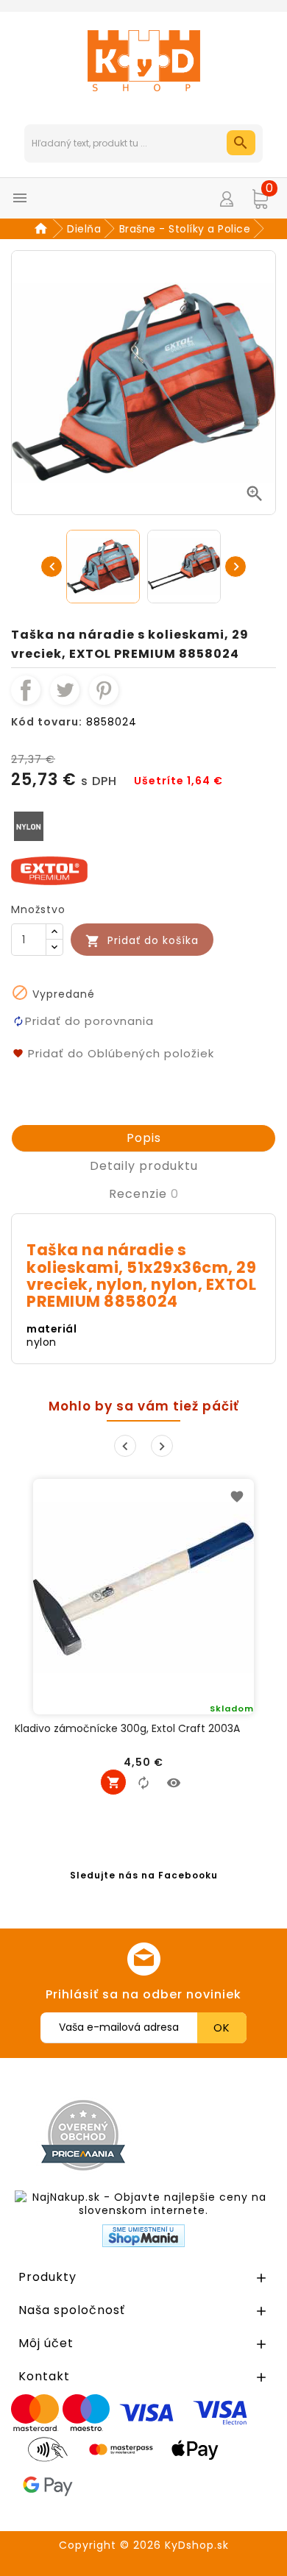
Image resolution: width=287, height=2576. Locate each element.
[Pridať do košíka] (113, 1782)
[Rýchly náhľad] (174, 1782)
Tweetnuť (65, 690)
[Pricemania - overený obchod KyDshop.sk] (83, 2135)
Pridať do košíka (142, 941)
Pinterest (104, 690)
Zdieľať (26, 690)
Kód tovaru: (47, 722)
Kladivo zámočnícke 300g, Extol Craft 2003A (127, 1729)
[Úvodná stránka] (43, 229)
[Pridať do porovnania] (143, 1782)
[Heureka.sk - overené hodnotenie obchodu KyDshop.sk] (216, 2135)
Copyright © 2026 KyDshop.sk (144, 2545)
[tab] (143, 1138)
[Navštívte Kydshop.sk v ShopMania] (143, 2236)
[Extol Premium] (49, 870)
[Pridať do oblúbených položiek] (237, 1496)
